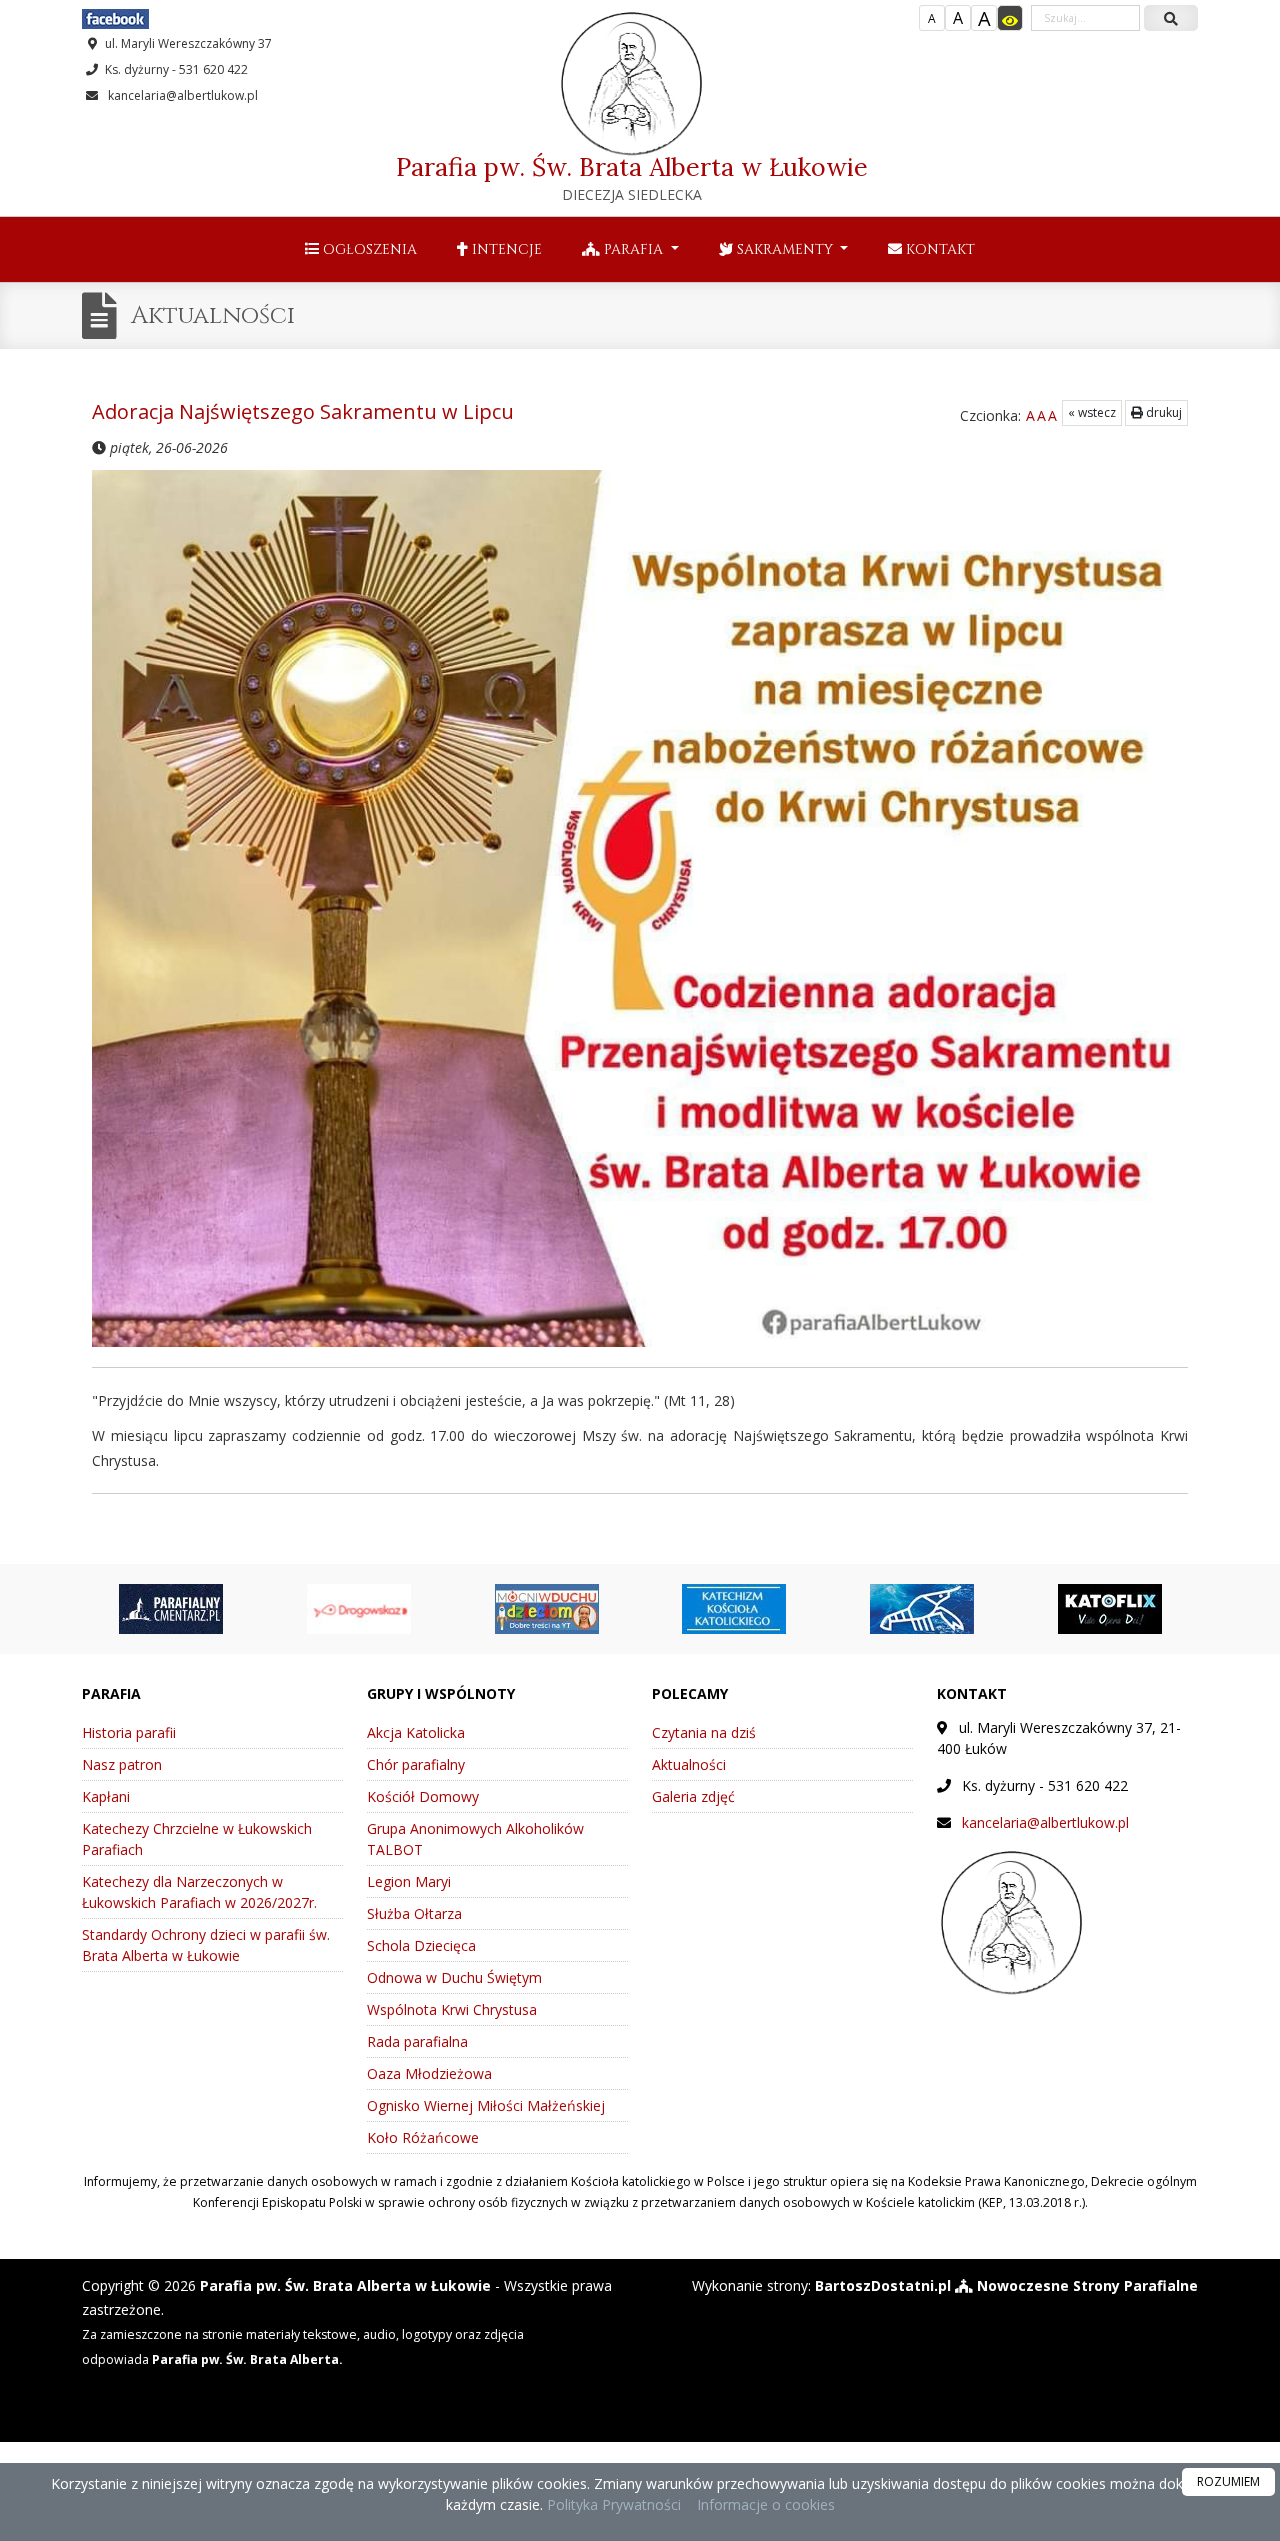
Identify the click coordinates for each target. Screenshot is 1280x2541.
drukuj (1162, 412)
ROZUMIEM (1228, 2481)
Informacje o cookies (766, 2504)
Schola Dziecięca (421, 1945)
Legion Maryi (409, 1881)
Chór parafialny (416, 1764)
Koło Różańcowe (423, 2137)
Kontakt (938, 249)
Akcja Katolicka (416, 1732)
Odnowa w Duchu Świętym (454, 1977)
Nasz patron (122, 1764)
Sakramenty (785, 249)
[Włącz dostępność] (1010, 18)
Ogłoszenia (368, 249)
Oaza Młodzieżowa (429, 2073)
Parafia (633, 249)
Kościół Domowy (423, 1796)
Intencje (505, 249)
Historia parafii (129, 1732)
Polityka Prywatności (612, 2504)
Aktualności (213, 316)
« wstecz (1092, 412)
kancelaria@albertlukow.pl (181, 95)
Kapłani (106, 1796)
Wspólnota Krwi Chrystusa (452, 2009)
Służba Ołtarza (414, 1913)
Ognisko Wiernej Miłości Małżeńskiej (486, 2105)
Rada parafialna (417, 2041)
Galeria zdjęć (693, 1796)
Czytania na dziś (704, 1732)
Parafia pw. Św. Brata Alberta (632, 177)
